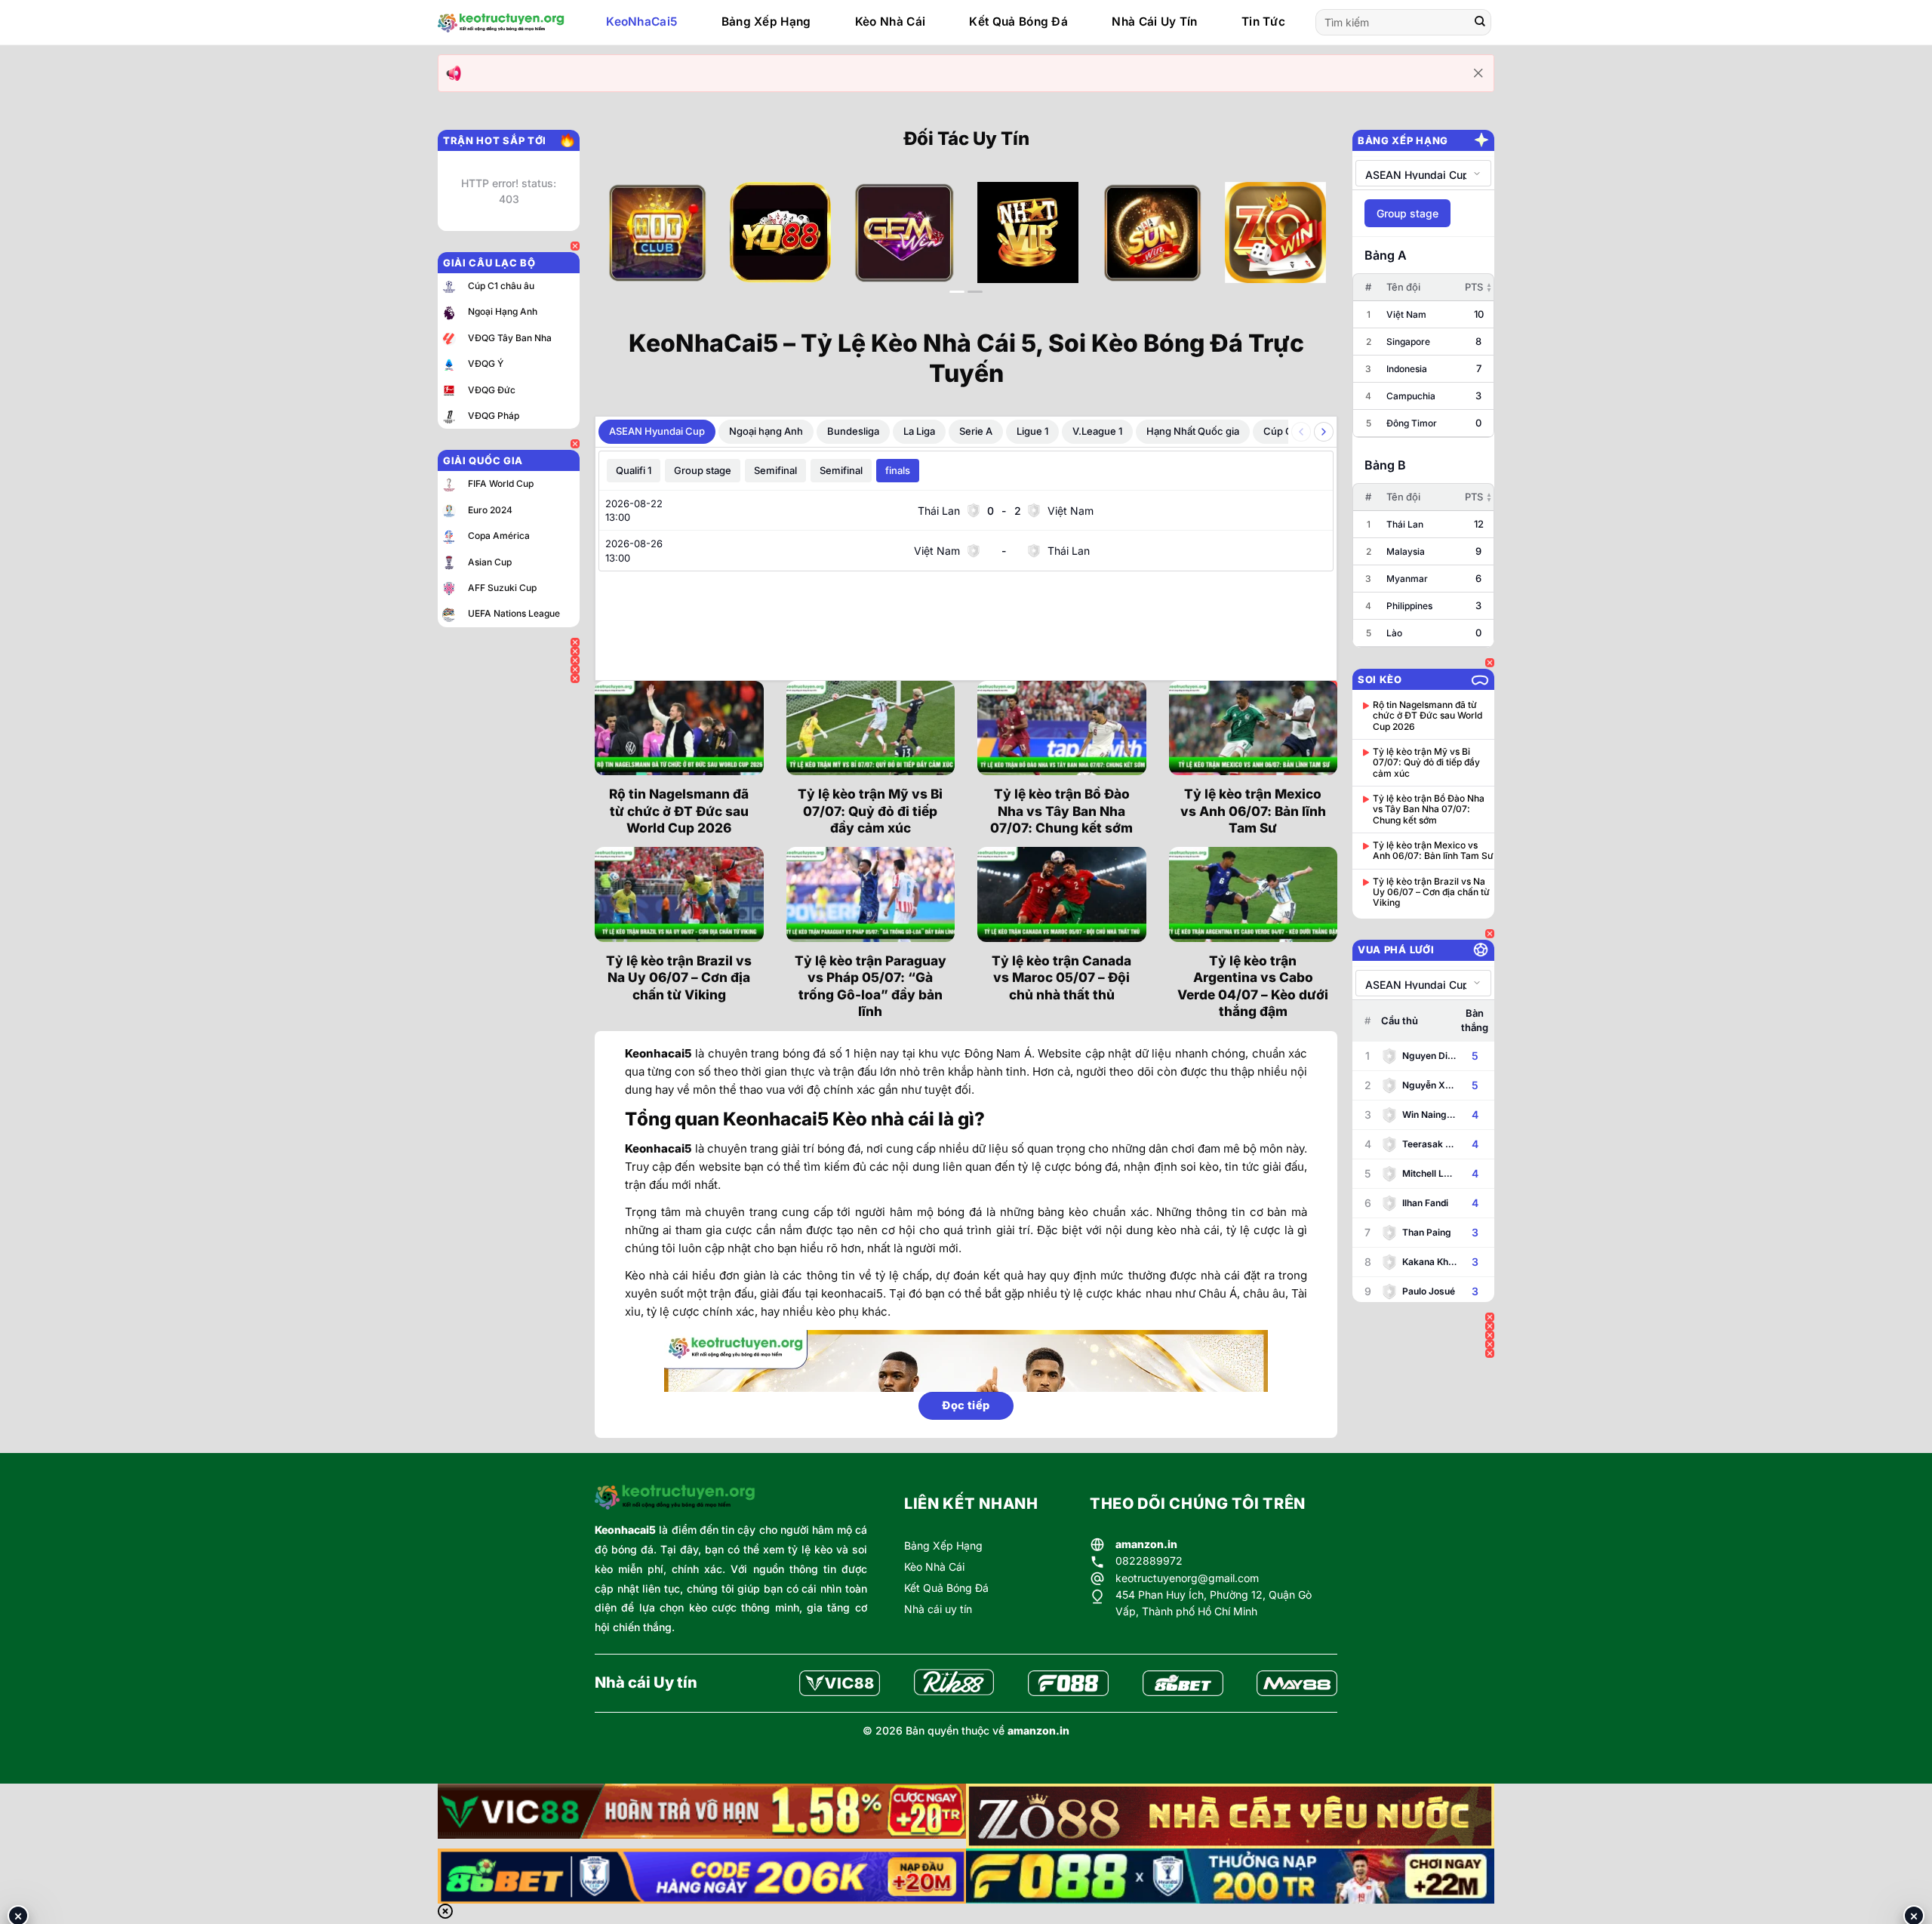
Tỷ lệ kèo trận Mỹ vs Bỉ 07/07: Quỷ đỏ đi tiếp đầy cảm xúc (870, 811)
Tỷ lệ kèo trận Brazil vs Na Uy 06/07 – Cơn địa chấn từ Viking (679, 977)
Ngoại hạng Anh (766, 431)
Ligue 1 (1032, 431)
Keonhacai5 (625, 1530)
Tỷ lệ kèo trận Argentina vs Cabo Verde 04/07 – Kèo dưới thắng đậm (1253, 986)
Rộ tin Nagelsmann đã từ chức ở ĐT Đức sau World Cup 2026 (679, 811)
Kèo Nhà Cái (890, 22)
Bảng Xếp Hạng (766, 22)
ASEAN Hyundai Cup (657, 431)
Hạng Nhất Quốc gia (1193, 431)
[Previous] (629, 245)
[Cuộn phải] (1324, 432)
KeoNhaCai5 (641, 22)
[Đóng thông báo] (1478, 73)
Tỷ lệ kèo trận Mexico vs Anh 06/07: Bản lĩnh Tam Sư (1253, 811)
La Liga (919, 431)
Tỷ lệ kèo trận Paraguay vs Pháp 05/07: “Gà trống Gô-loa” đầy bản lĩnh (871, 986)
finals (898, 470)
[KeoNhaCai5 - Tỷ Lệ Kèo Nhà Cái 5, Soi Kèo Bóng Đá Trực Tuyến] (501, 23)
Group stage (703, 470)
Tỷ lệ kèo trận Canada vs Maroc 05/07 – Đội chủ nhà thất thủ (1061, 977)
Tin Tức (1263, 22)
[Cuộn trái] (1301, 432)
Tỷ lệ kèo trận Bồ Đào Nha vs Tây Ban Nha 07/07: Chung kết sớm (1061, 811)
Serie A (976, 431)
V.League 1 (1097, 431)
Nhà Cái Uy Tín (1154, 22)
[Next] (1303, 245)
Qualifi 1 (634, 470)
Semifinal (775, 470)
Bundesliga (853, 431)
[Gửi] (1480, 23)
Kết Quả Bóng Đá (1018, 22)
